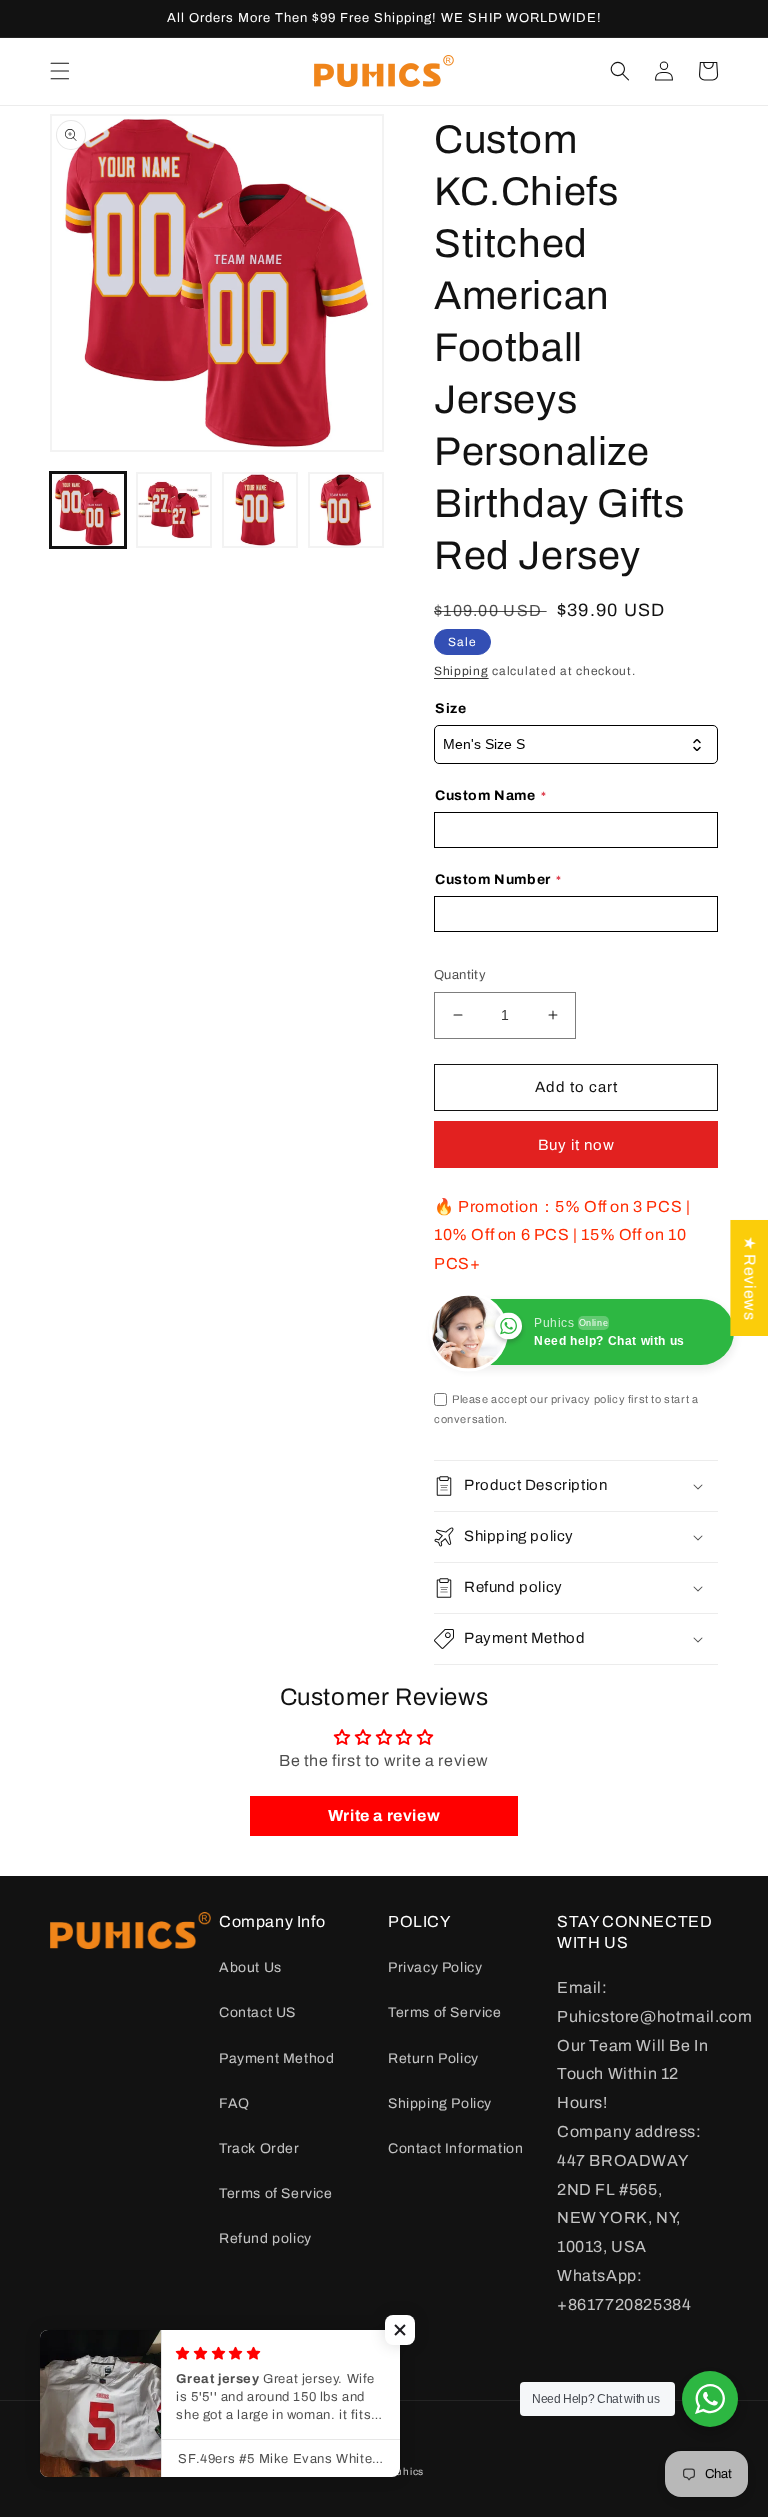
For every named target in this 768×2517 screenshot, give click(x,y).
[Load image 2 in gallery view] (174, 510)
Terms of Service (276, 2193)
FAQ (234, 2103)
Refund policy (265, 2238)
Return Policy (433, 2058)
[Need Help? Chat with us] (710, 2399)
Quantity (460, 975)
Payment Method (276, 2058)
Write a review (384, 1815)
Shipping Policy (440, 2103)
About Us (250, 1967)
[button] (60, 71)
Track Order (259, 2148)
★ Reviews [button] (749, 1277)
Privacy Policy (435, 1967)
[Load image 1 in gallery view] (88, 510)
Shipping (461, 671)
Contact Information (455, 2148)
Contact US (257, 2012)
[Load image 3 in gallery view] (260, 510)
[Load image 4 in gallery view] (346, 510)
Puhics (406, 2471)
